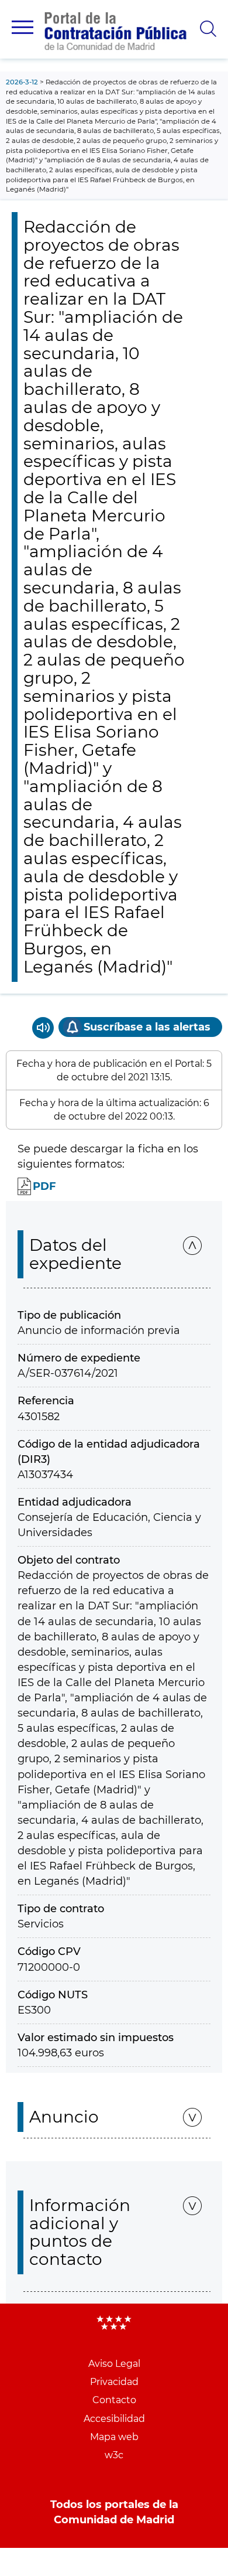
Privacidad (114, 2382)
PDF (44, 1186)
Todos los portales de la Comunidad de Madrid (114, 2512)
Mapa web (114, 2437)
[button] (23, 27)
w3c (114, 2455)
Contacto (114, 2400)
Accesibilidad (114, 2419)
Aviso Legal (114, 2364)
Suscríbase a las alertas (147, 1027)
